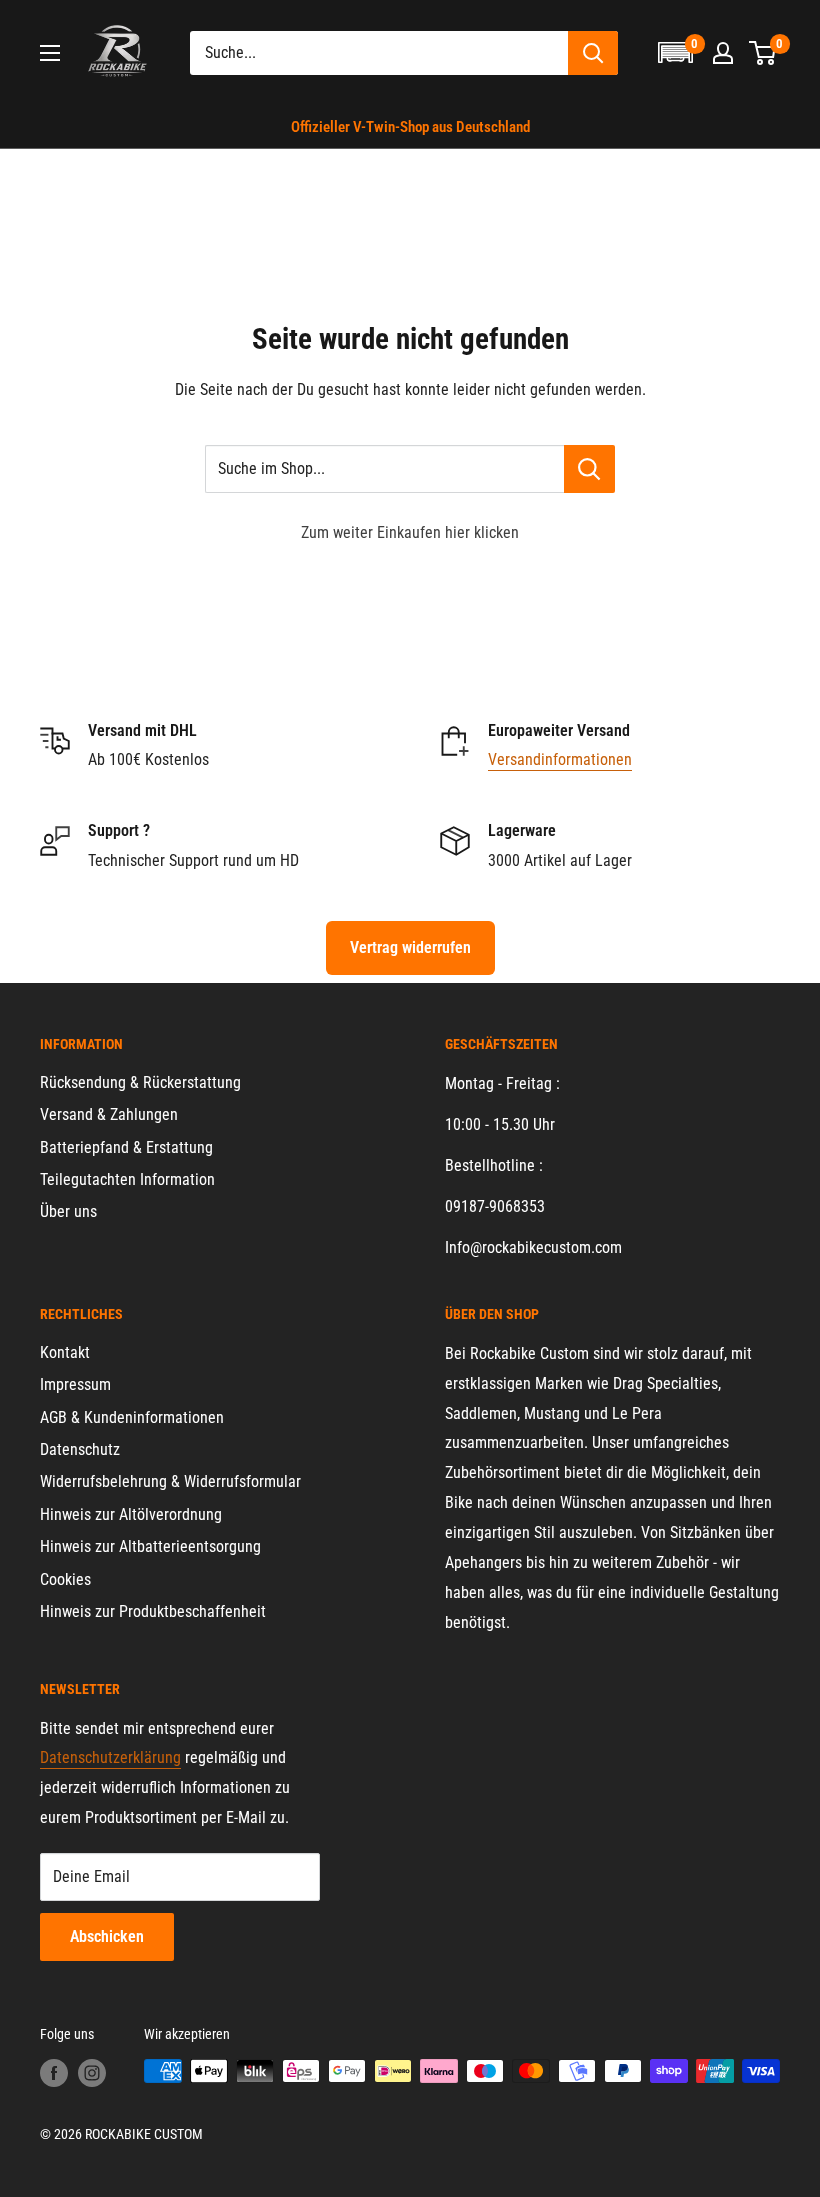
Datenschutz (80, 1449)
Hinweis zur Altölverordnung (131, 1514)
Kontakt (65, 1352)
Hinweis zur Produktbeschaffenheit (153, 1611)
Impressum (75, 1384)
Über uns (68, 1211)
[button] (675, 52)
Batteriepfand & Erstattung (126, 1147)
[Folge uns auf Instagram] (92, 2073)
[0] (763, 53)
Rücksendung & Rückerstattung (140, 1082)
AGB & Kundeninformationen (132, 1417)
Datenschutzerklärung (110, 1757)
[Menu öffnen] (50, 53)
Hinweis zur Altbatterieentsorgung (150, 1546)
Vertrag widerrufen (410, 947)
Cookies (65, 1579)
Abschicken (107, 1936)
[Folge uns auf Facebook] (54, 2073)
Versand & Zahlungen (109, 1114)
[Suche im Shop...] (589, 469)
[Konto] (723, 53)
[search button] (593, 53)
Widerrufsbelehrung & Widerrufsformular (170, 1481)
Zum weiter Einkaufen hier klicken (410, 532)
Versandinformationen (560, 759)
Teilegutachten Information (127, 1179)
